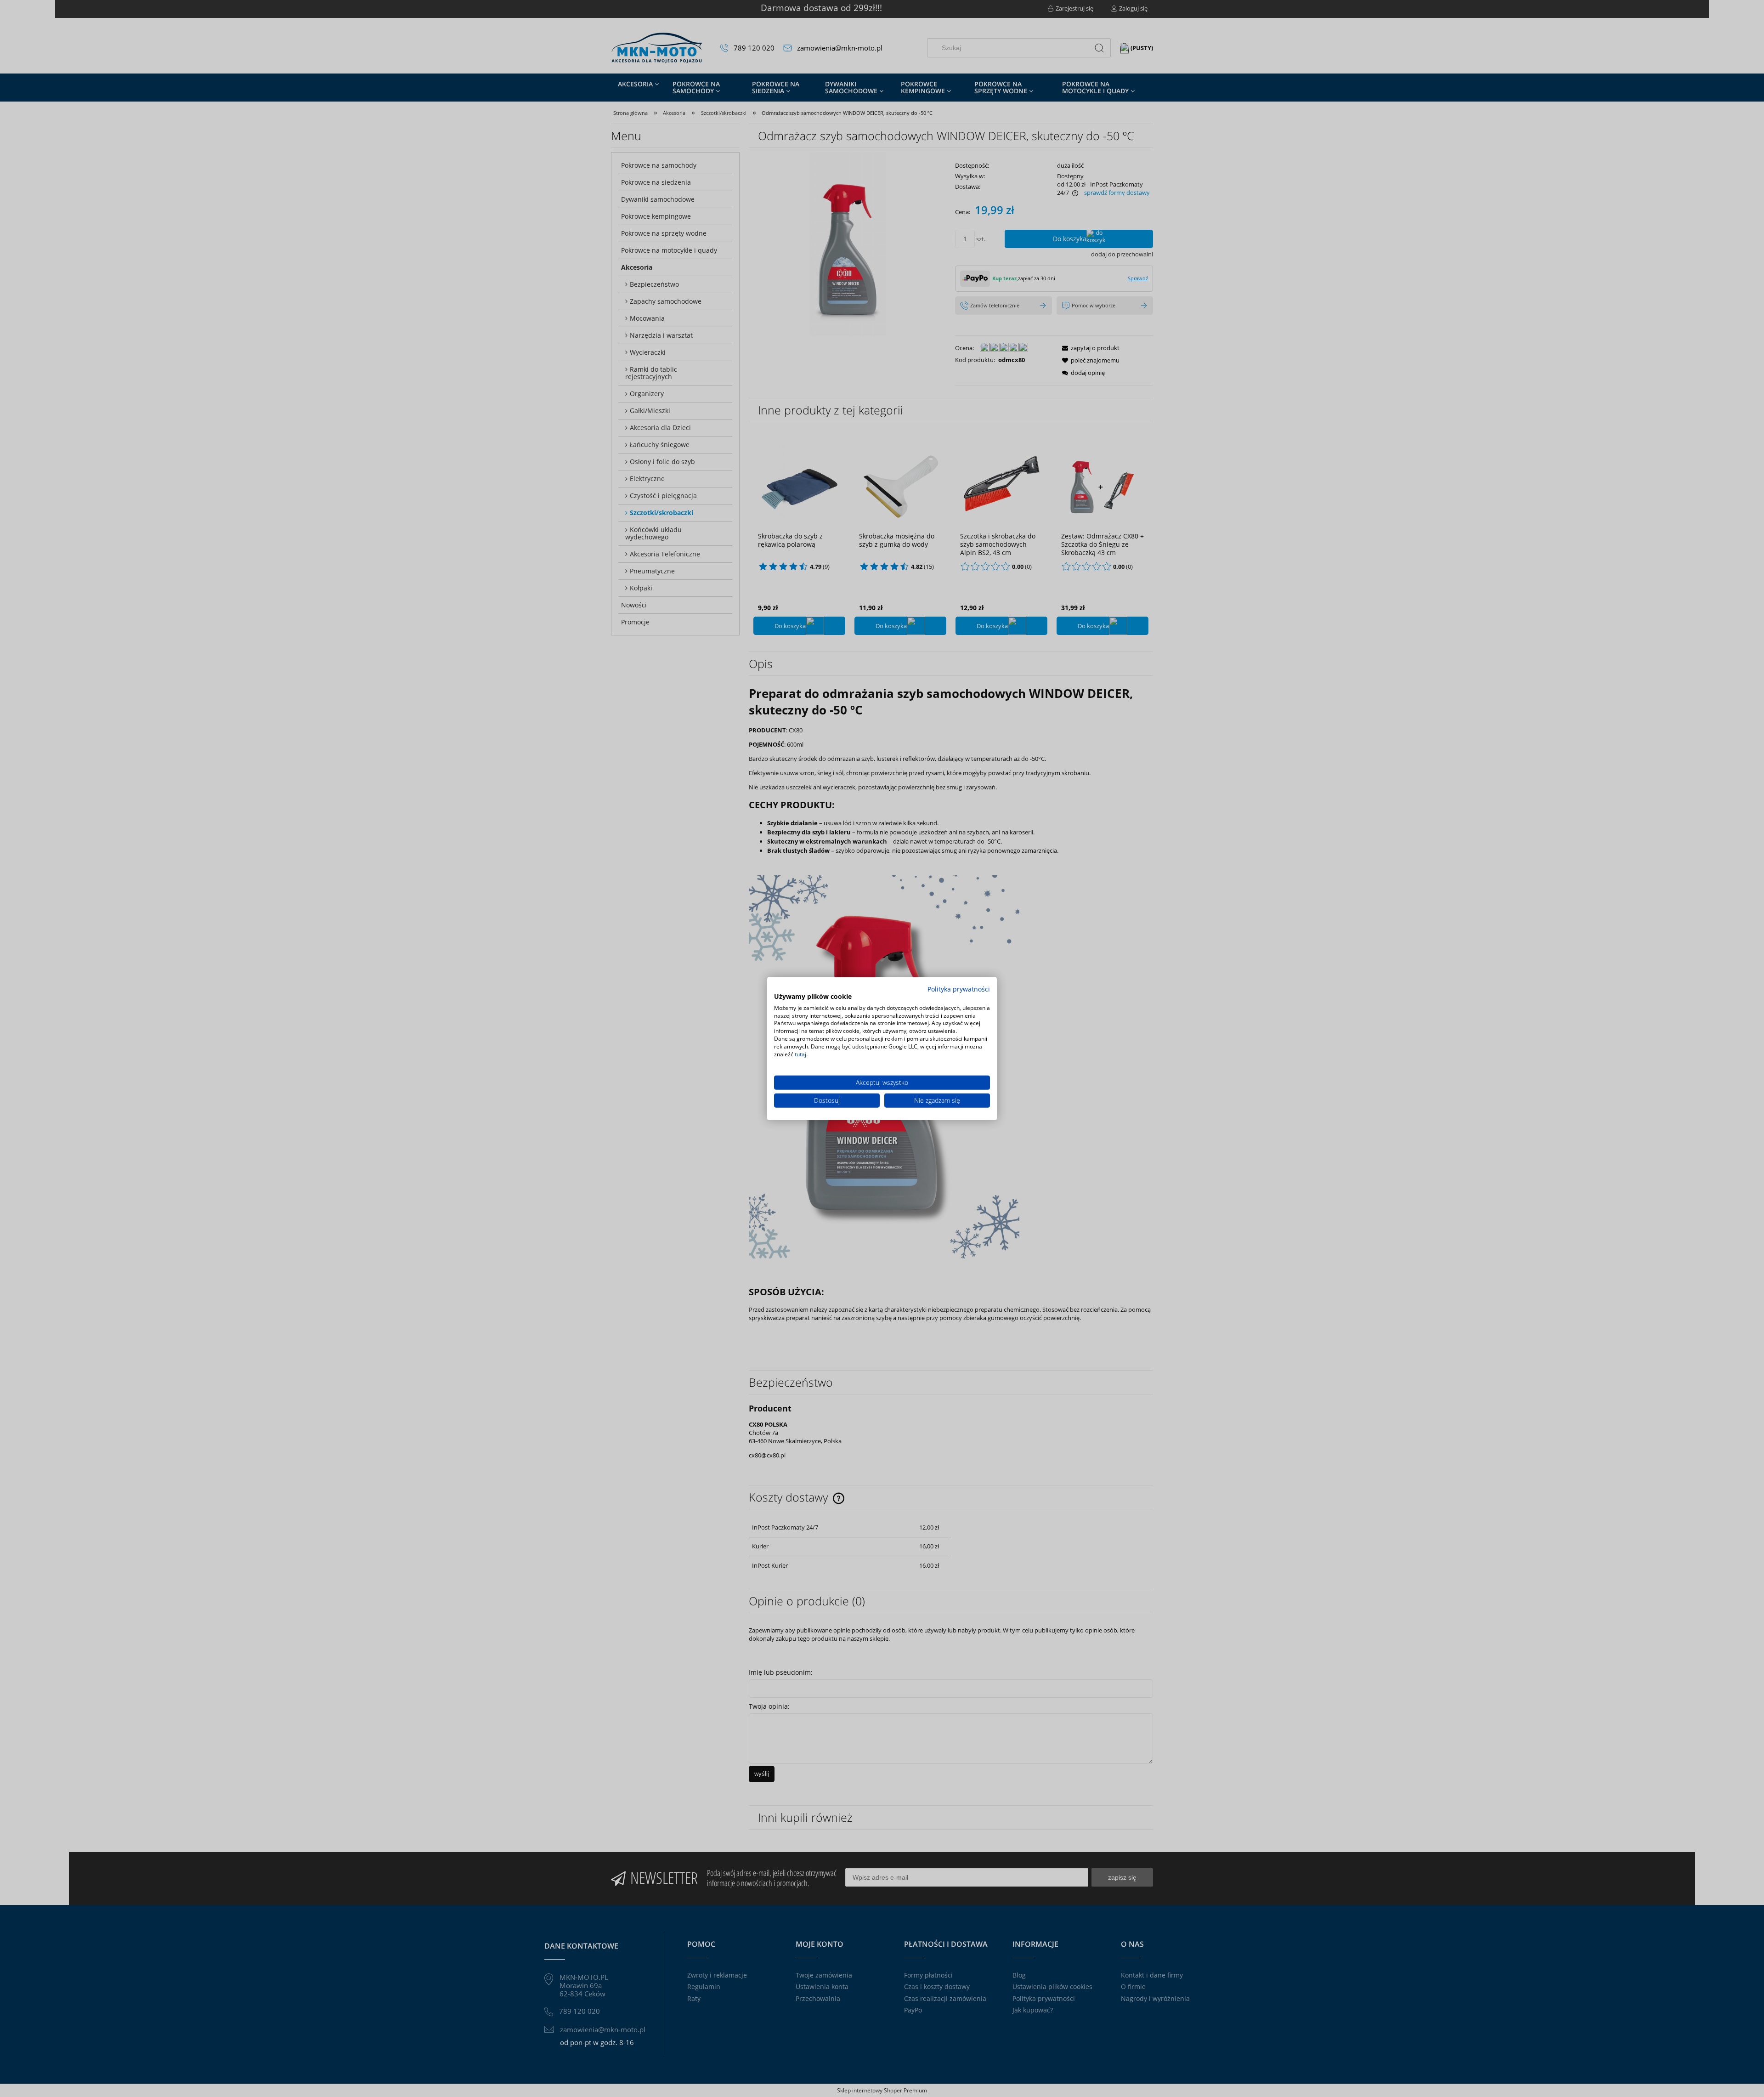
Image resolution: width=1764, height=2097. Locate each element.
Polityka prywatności (959, 989)
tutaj (800, 1054)
